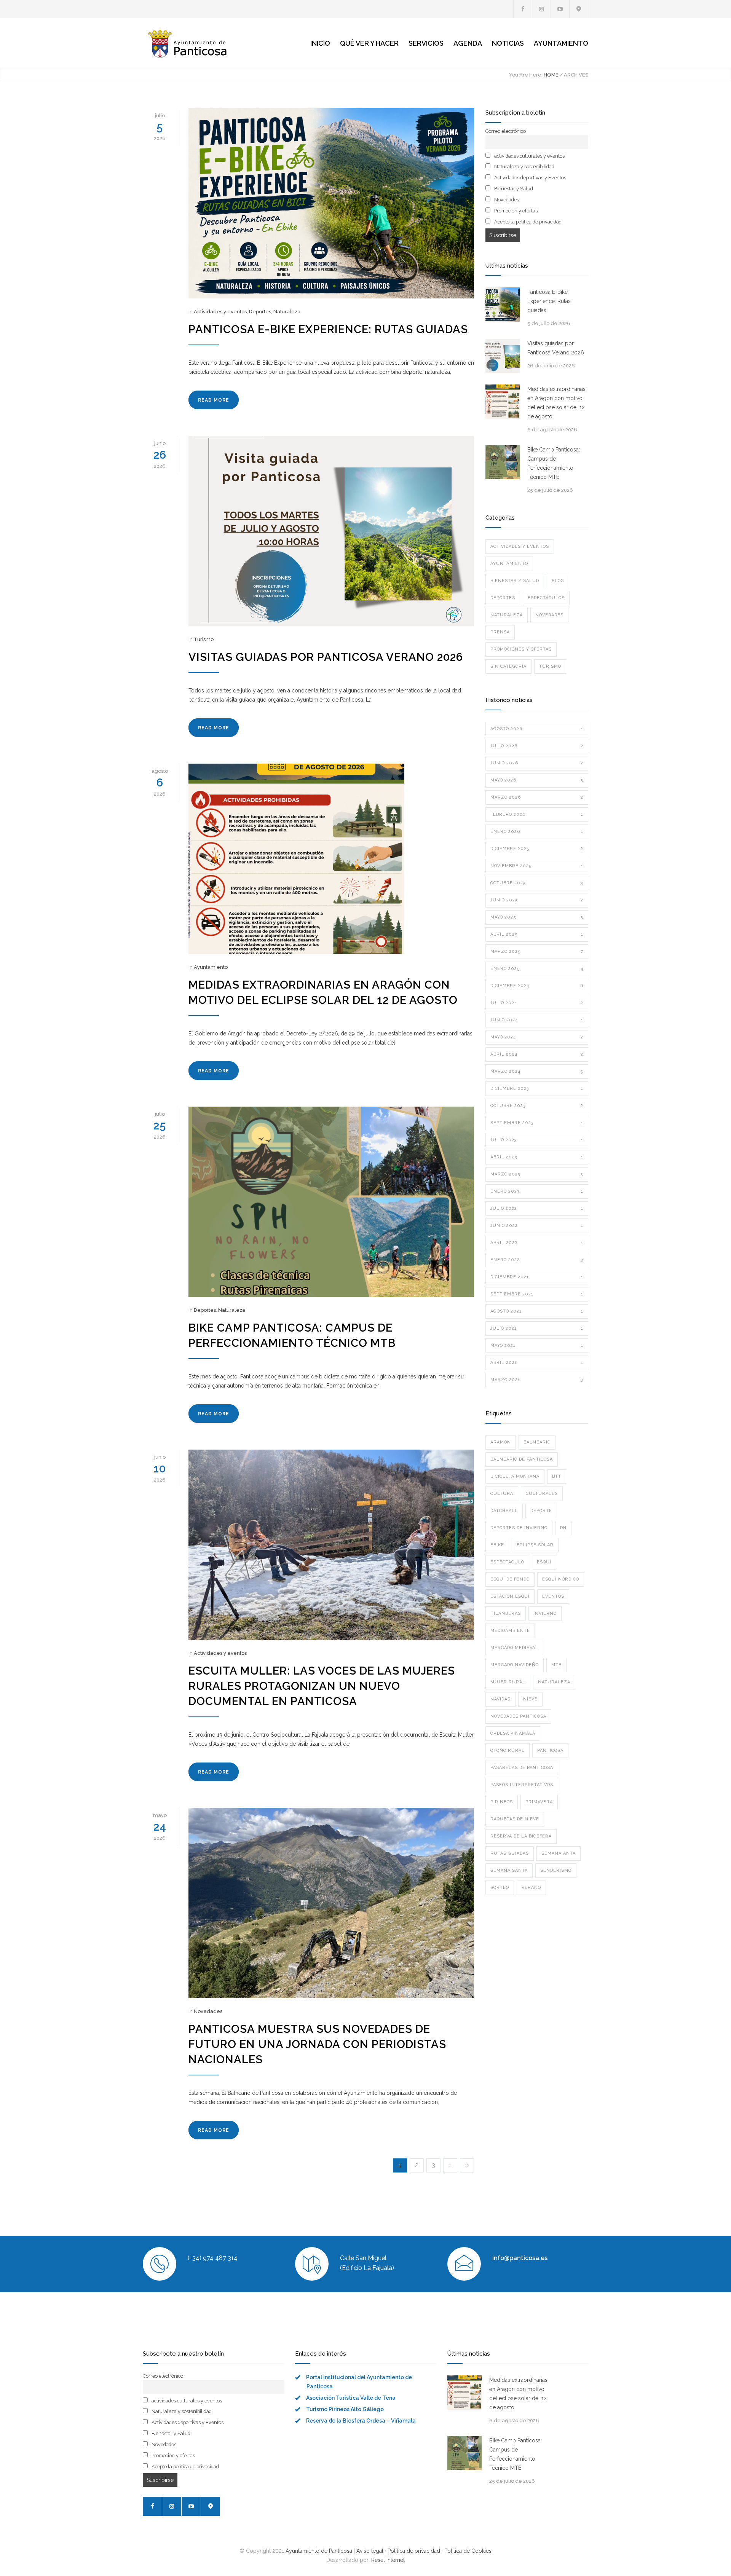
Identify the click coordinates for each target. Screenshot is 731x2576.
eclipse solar (535, 1545)
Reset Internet (388, 2560)
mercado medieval (514, 1648)
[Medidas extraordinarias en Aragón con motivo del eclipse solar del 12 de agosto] (331, 859)
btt (557, 1476)
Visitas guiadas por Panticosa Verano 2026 (326, 657)
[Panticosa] (213, 43)
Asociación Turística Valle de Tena (351, 2398)
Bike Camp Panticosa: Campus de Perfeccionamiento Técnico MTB (554, 463)
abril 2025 (537, 934)
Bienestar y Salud (513, 189)
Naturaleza (287, 312)
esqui (544, 1562)
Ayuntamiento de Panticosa (319, 2551)
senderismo (556, 1870)
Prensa (500, 632)
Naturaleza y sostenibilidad (524, 167)
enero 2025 (537, 969)
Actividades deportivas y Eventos (530, 178)
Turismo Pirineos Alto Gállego (345, 2409)
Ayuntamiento (211, 967)
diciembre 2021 (537, 1277)
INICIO (320, 43)
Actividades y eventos (220, 312)
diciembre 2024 (537, 986)
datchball (504, 1511)
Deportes (260, 312)
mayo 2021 (537, 1345)
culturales (542, 1494)
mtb (556, 1665)
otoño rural (508, 1751)
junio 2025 (537, 900)
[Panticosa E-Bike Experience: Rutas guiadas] (331, 203)
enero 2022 (537, 1260)
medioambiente (510, 1631)
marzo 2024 (537, 1071)
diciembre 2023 (537, 1089)
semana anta (559, 1853)
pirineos (502, 1802)
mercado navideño (515, 1665)
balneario (537, 1442)
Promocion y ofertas (515, 211)
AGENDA (468, 43)
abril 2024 (537, 1054)
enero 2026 (537, 832)
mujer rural (508, 1682)
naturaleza (554, 1682)
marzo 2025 (537, 951)
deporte (541, 1511)
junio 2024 (537, 1020)
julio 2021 (537, 1328)
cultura (502, 1494)
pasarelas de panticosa (522, 1768)
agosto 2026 (537, 729)
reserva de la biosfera (521, 1836)
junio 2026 (537, 763)
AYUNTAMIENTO (561, 43)
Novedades (208, 2011)
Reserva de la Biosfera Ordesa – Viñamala (361, 2421)
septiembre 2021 (537, 1294)
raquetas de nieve (515, 1819)
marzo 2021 (537, 1380)
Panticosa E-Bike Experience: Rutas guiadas (328, 329)
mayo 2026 (537, 780)
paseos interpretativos (522, 1785)
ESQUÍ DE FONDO (510, 1579)
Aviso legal (370, 2551)
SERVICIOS (426, 43)
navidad (500, 1699)
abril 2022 (537, 1243)
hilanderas (506, 1613)
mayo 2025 (537, 917)
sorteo (500, 1888)
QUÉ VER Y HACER (369, 43)
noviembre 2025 (537, 866)
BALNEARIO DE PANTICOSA (522, 1459)
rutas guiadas (510, 1853)
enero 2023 (537, 1191)
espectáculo (507, 1562)
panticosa (550, 1751)
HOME (551, 75)
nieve (530, 1699)
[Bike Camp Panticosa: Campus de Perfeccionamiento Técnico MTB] (331, 1202)
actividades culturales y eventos (529, 156)
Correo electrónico (506, 131)
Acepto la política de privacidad (527, 222)
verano (531, 1888)
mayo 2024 (537, 1037)
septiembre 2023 (537, 1123)
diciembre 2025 (537, 849)
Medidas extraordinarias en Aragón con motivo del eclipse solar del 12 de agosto (556, 403)
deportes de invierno (519, 1528)
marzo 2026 (537, 797)
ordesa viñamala (513, 1733)
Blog (558, 581)
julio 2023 (537, 1140)
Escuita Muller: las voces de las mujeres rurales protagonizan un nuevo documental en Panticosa (322, 1686)
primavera (539, 1802)
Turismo (204, 639)
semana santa (509, 1870)
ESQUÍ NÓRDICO (561, 1579)
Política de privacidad (414, 2551)
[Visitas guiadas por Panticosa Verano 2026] (331, 531)
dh (563, 1528)
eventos (553, 1596)
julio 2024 (537, 1003)
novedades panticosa (518, 1716)
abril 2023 (537, 1157)
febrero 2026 (537, 814)
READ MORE (214, 400)
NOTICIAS (508, 43)
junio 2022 (537, 1226)
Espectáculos (546, 598)
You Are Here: (526, 75)
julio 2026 (537, 746)
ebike (497, 1545)
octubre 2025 (537, 883)
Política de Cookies (468, 2551)
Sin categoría (508, 666)
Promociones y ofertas (521, 649)
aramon (501, 1442)
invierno (545, 1613)
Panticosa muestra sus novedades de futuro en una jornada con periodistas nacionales (317, 2044)
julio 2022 (537, 1208)
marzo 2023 (537, 1174)
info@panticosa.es (520, 2258)
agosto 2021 (537, 1311)
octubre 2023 (537, 1106)
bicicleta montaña (515, 1476)
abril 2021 (537, 1363)
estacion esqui (510, 1596)
